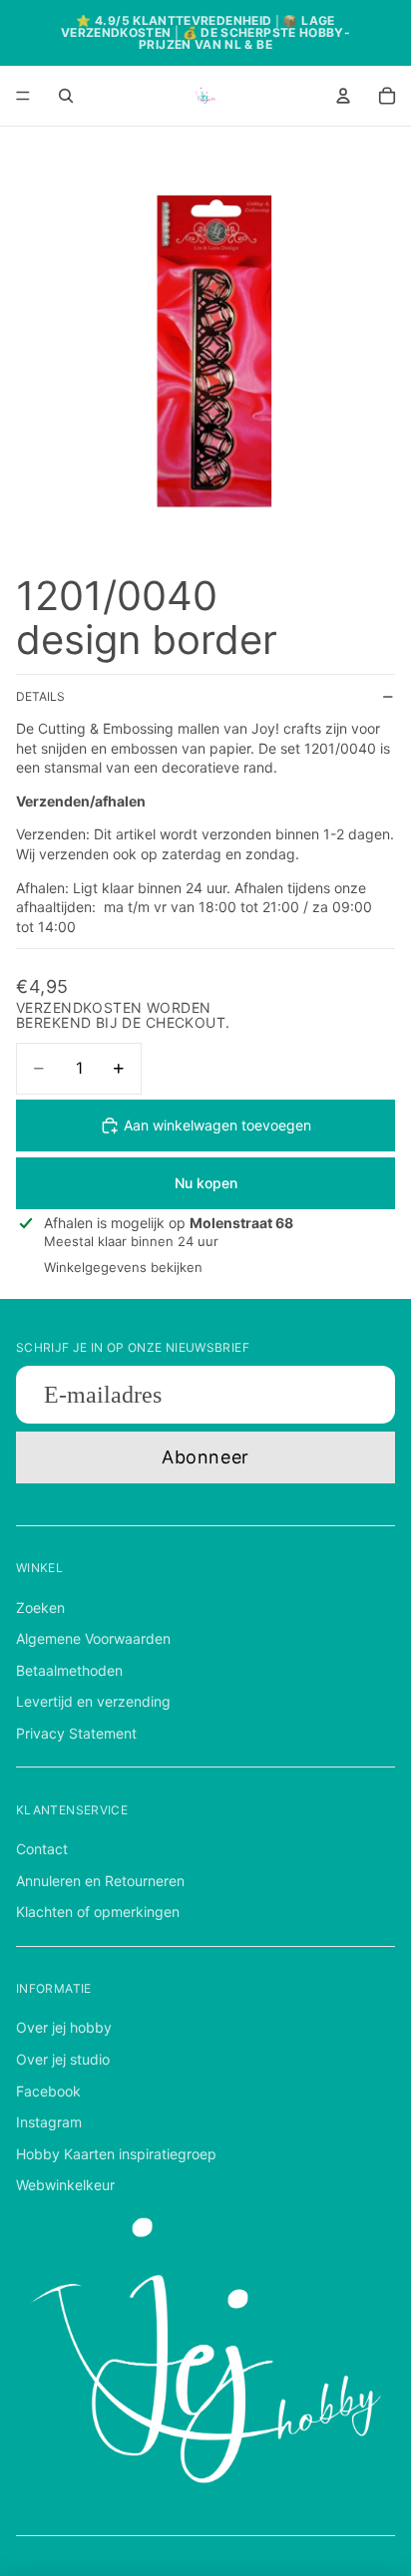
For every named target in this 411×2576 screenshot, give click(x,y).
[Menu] (23, 96)
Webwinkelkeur (65, 2185)
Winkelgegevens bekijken (123, 1267)
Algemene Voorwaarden (93, 1638)
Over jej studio (63, 2059)
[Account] (343, 96)
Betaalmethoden (69, 1670)
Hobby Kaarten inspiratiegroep (116, 2154)
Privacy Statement (76, 1733)
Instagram (49, 2122)
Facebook (48, 2091)
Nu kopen (206, 1183)
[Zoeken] (66, 96)
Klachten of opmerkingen (98, 1912)
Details (40, 696)
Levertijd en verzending (93, 1701)
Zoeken (40, 1608)
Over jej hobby (64, 2027)
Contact (42, 1849)
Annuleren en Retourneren (100, 1881)
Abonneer (205, 1457)
